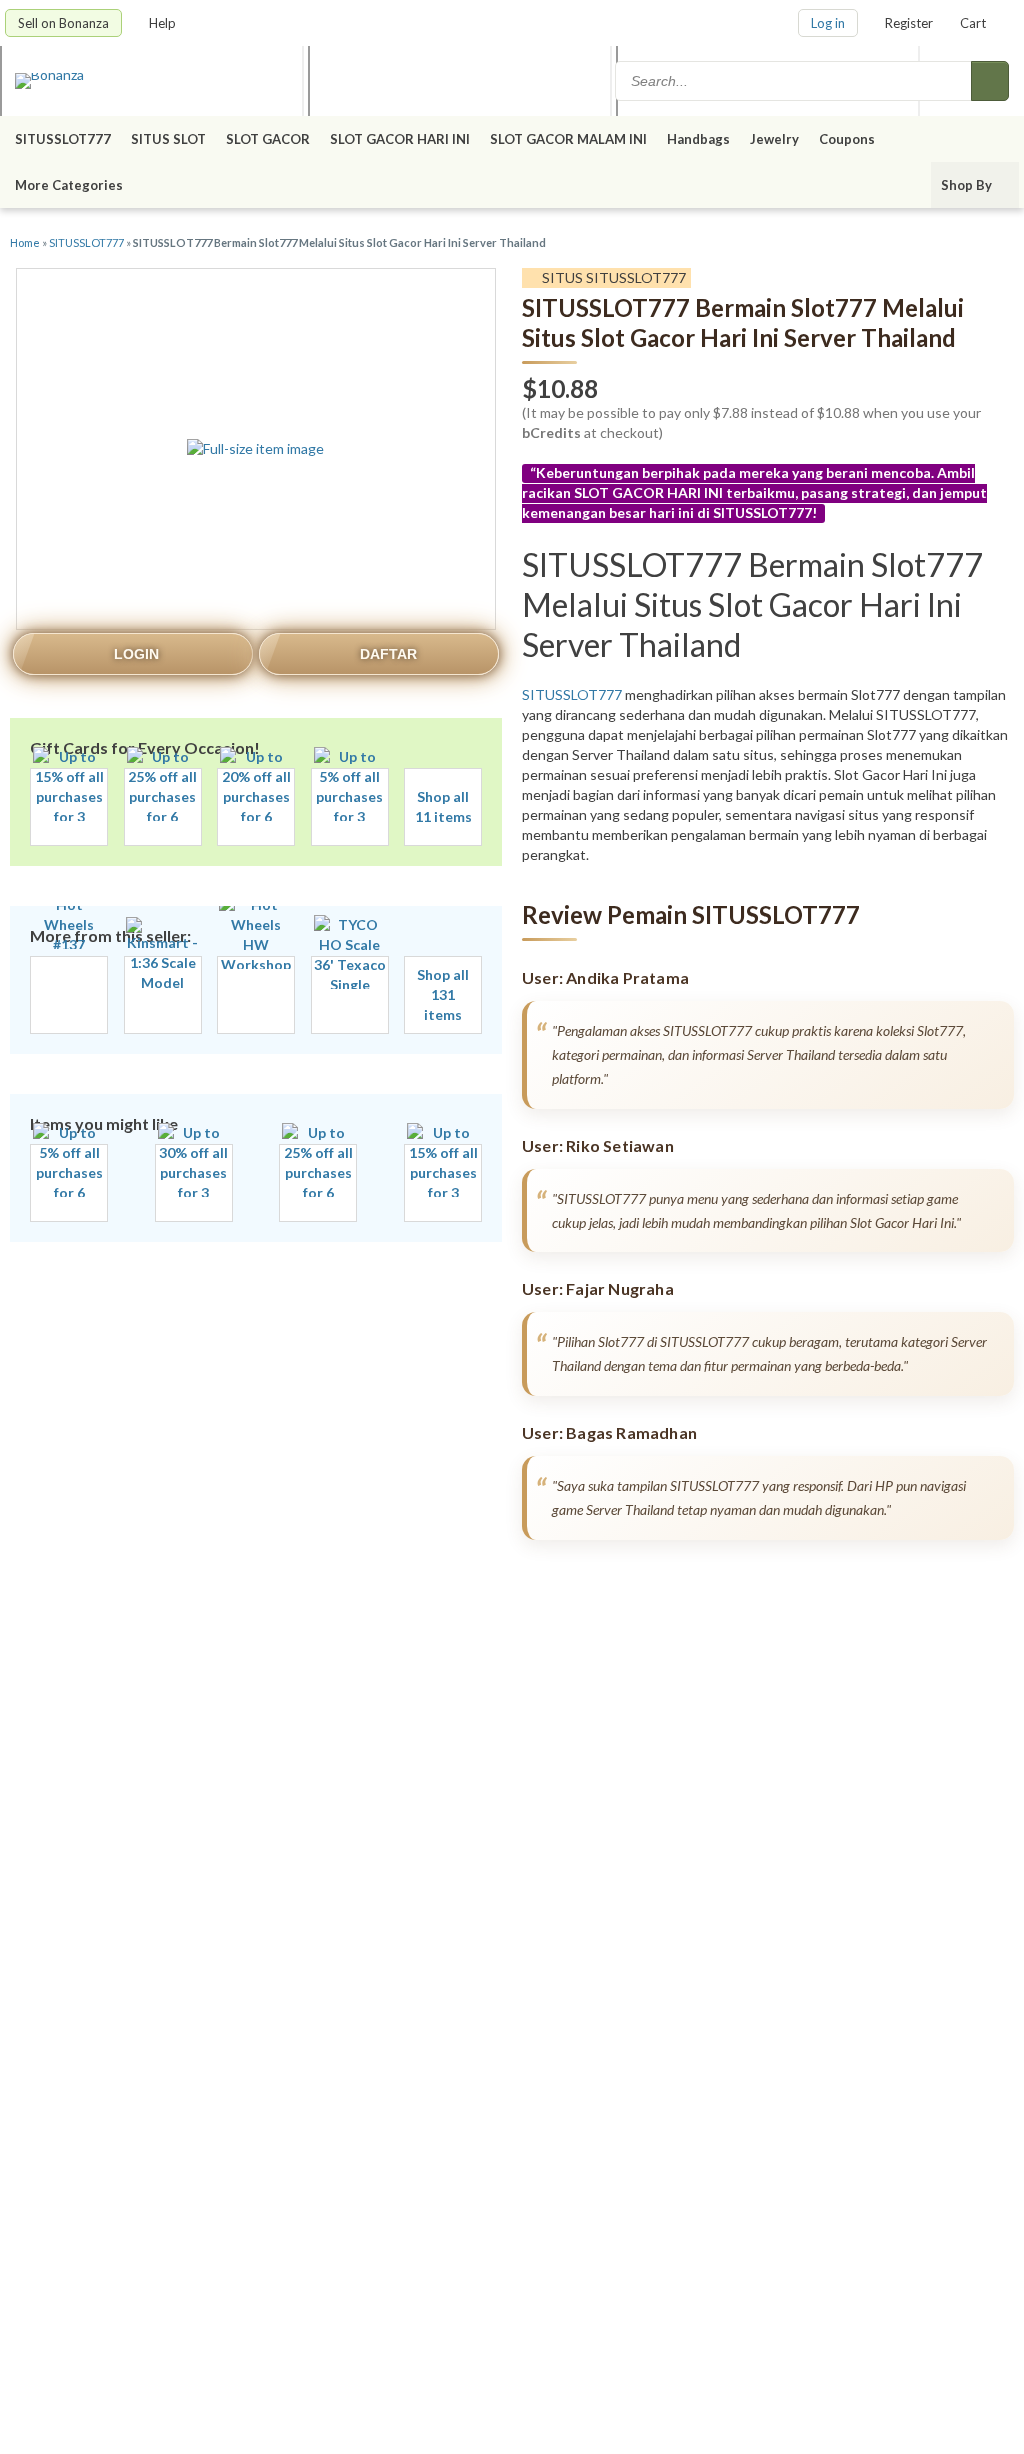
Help (164, 23)
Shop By (968, 185)
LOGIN (136, 654)
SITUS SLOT (168, 139)
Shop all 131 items (443, 994)
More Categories (70, 185)
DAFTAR (388, 654)
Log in (828, 23)
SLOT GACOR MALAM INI (568, 139)
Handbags (698, 139)
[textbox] (795, 81)
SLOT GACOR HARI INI (400, 139)
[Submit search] (990, 81)
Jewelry (774, 139)
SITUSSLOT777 (63, 139)
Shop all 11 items (443, 806)
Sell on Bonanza (63, 23)
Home (25, 242)
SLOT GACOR (268, 139)
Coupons (847, 139)
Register (909, 23)
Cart (973, 23)
